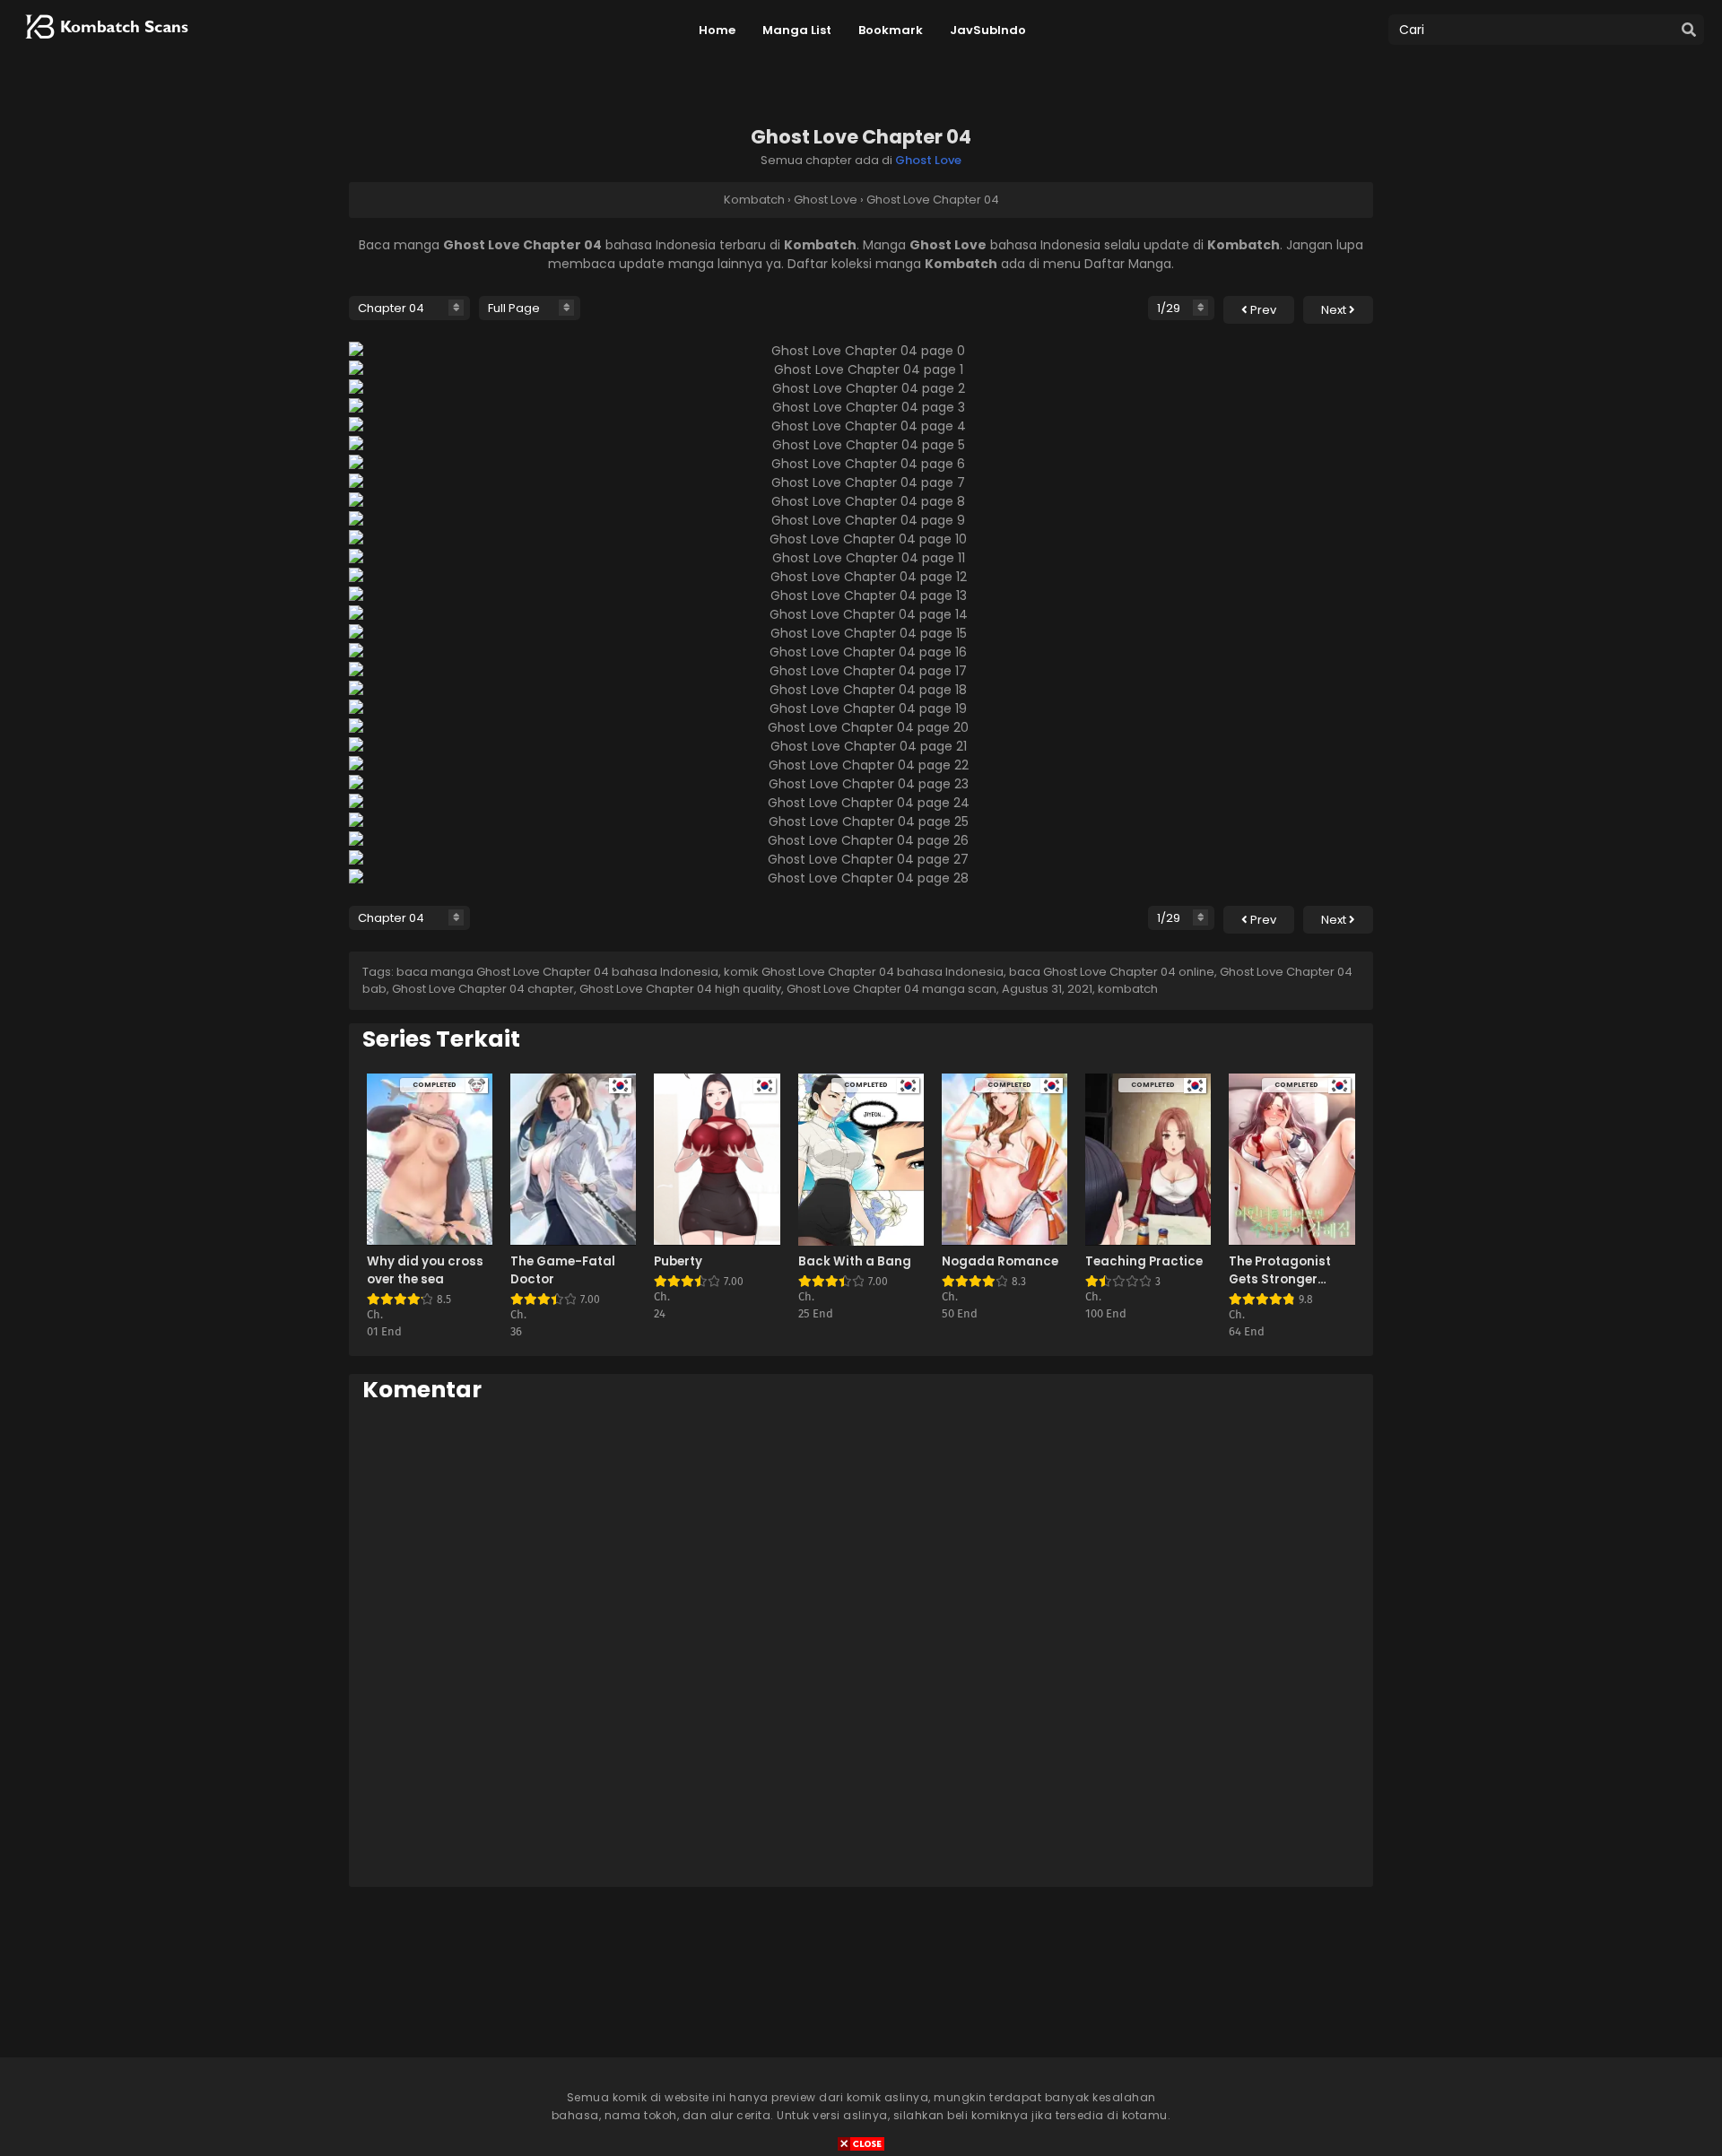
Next (1335, 310)
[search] (1689, 30)
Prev (1262, 310)
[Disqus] (861, 1644)
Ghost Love (928, 160)
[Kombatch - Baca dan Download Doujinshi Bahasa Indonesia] (105, 45)
